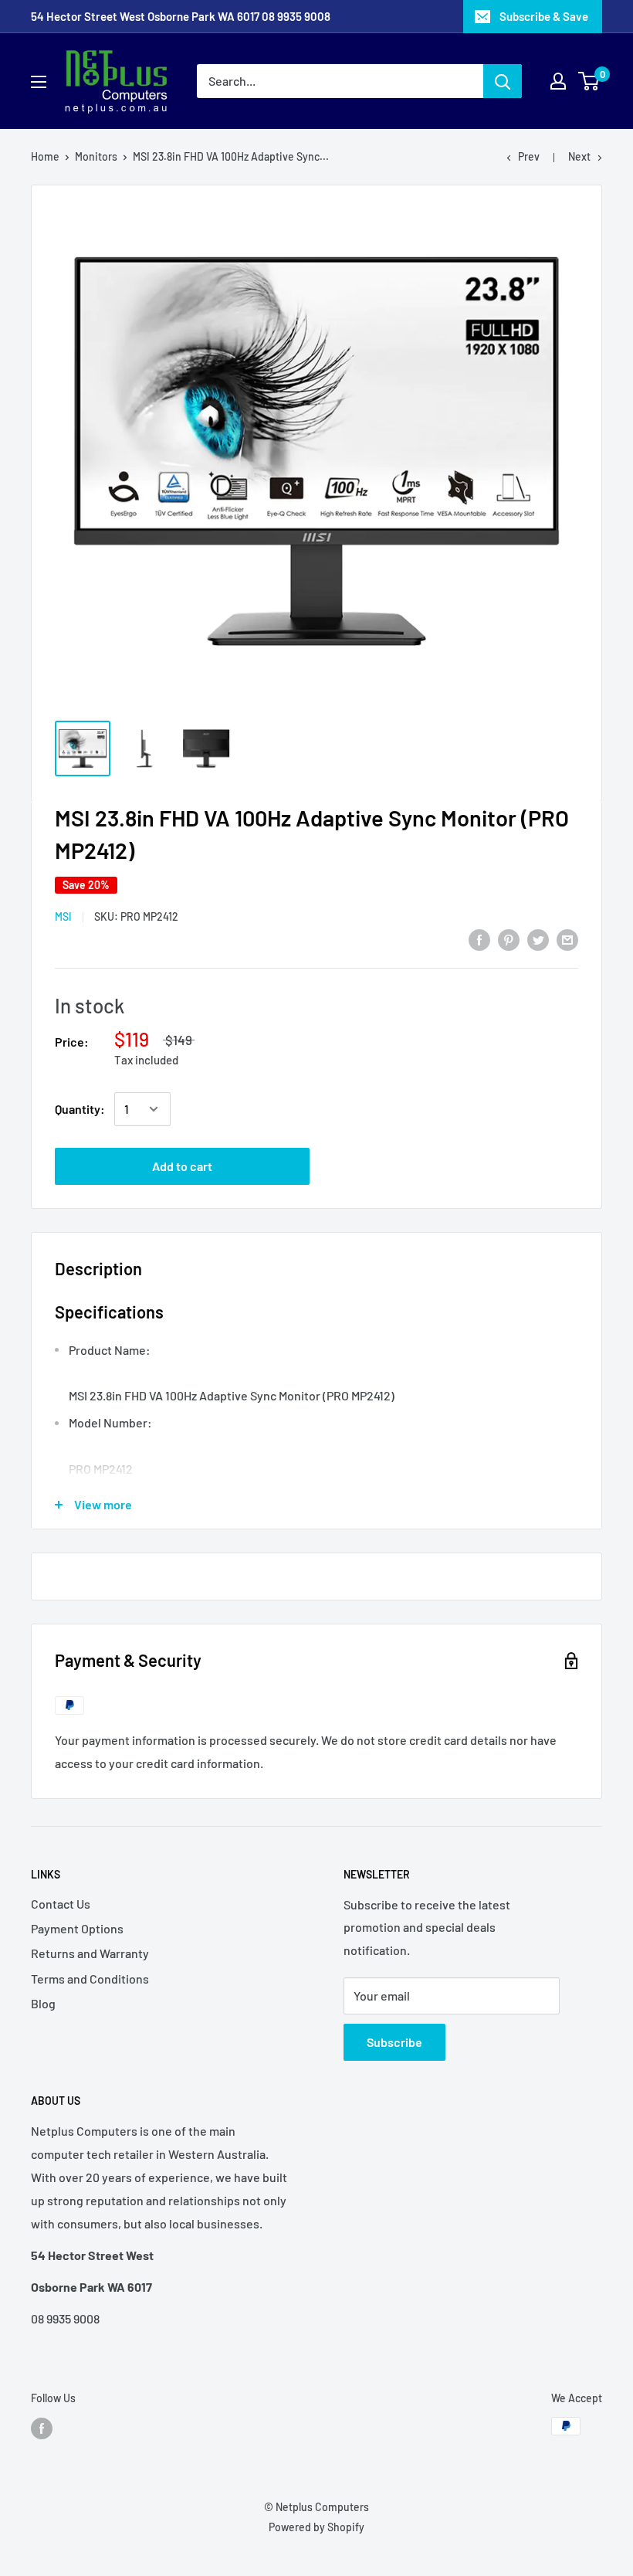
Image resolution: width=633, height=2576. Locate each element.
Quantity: (80, 1109)
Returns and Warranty (90, 1953)
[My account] (558, 81)
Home (45, 156)
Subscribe (394, 2042)
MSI (63, 916)
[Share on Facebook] (479, 939)
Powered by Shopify (316, 2527)
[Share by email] (567, 939)
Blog (43, 2003)
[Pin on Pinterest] (509, 939)
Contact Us (61, 1904)
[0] (589, 81)
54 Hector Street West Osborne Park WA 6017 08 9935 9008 (181, 16)
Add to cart (182, 1166)
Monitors (96, 156)
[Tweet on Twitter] (538, 939)
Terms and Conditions (90, 1979)
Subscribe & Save (544, 16)
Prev (529, 156)
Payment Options (77, 1928)
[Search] (503, 81)
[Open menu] (39, 82)
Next (579, 156)
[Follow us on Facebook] (42, 2428)
